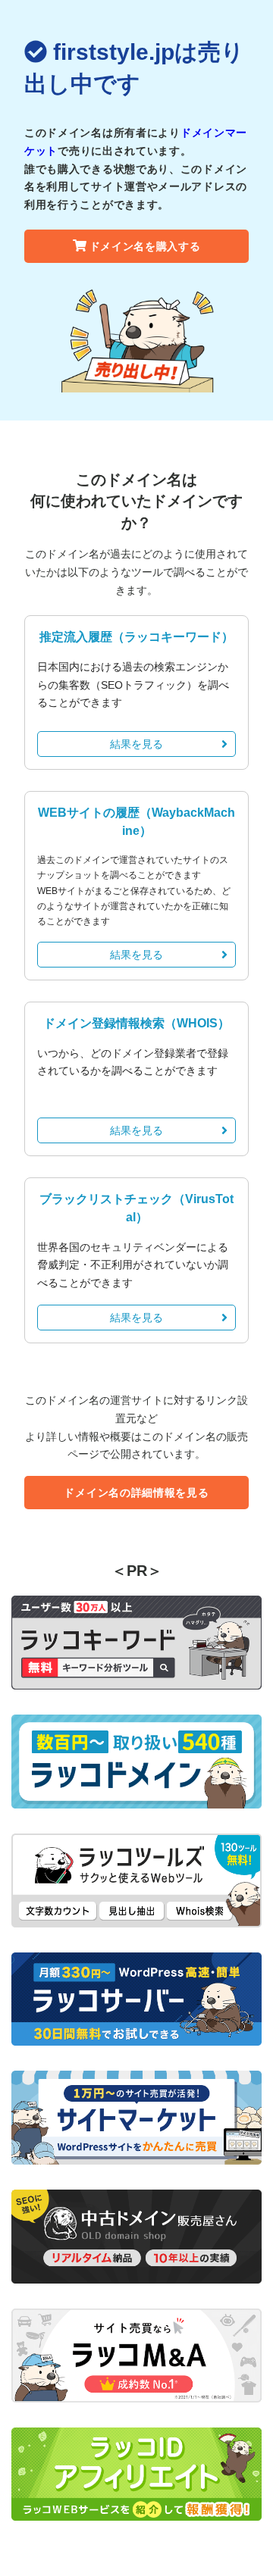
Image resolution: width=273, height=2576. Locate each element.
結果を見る (136, 744)
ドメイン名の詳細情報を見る (136, 1493)
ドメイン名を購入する (145, 246)
